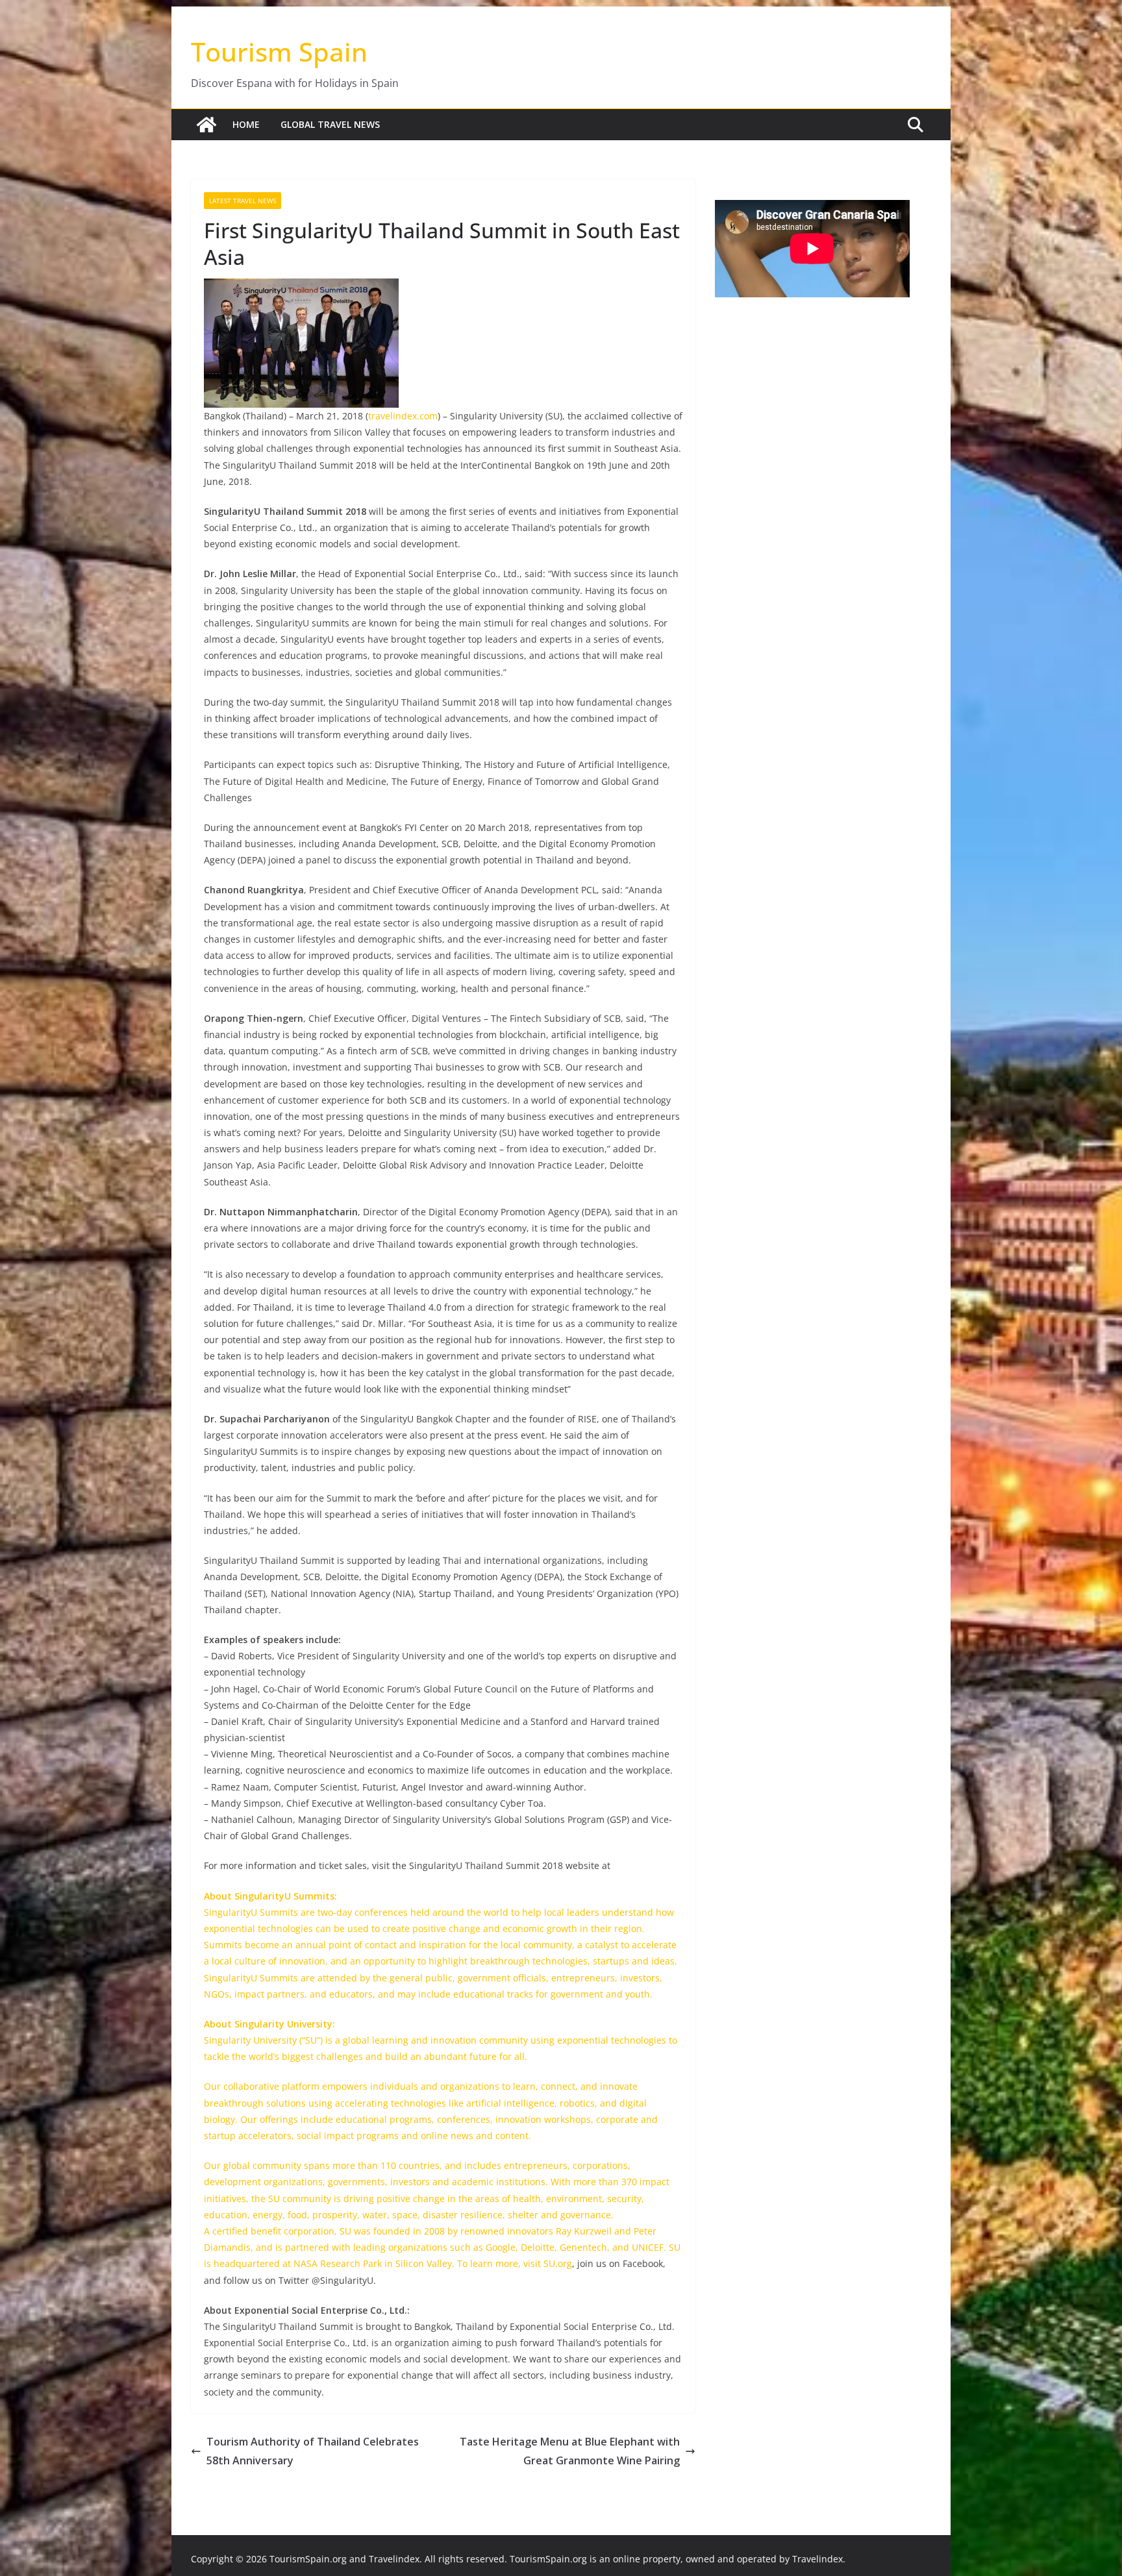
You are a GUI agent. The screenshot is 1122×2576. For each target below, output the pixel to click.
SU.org (558, 2263)
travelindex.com (403, 416)
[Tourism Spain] (206, 125)
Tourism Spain (279, 52)
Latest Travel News (243, 201)
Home (246, 124)
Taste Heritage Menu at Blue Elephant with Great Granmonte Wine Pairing (570, 2451)
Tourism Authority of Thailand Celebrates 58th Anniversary (313, 2451)
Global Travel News (330, 124)
